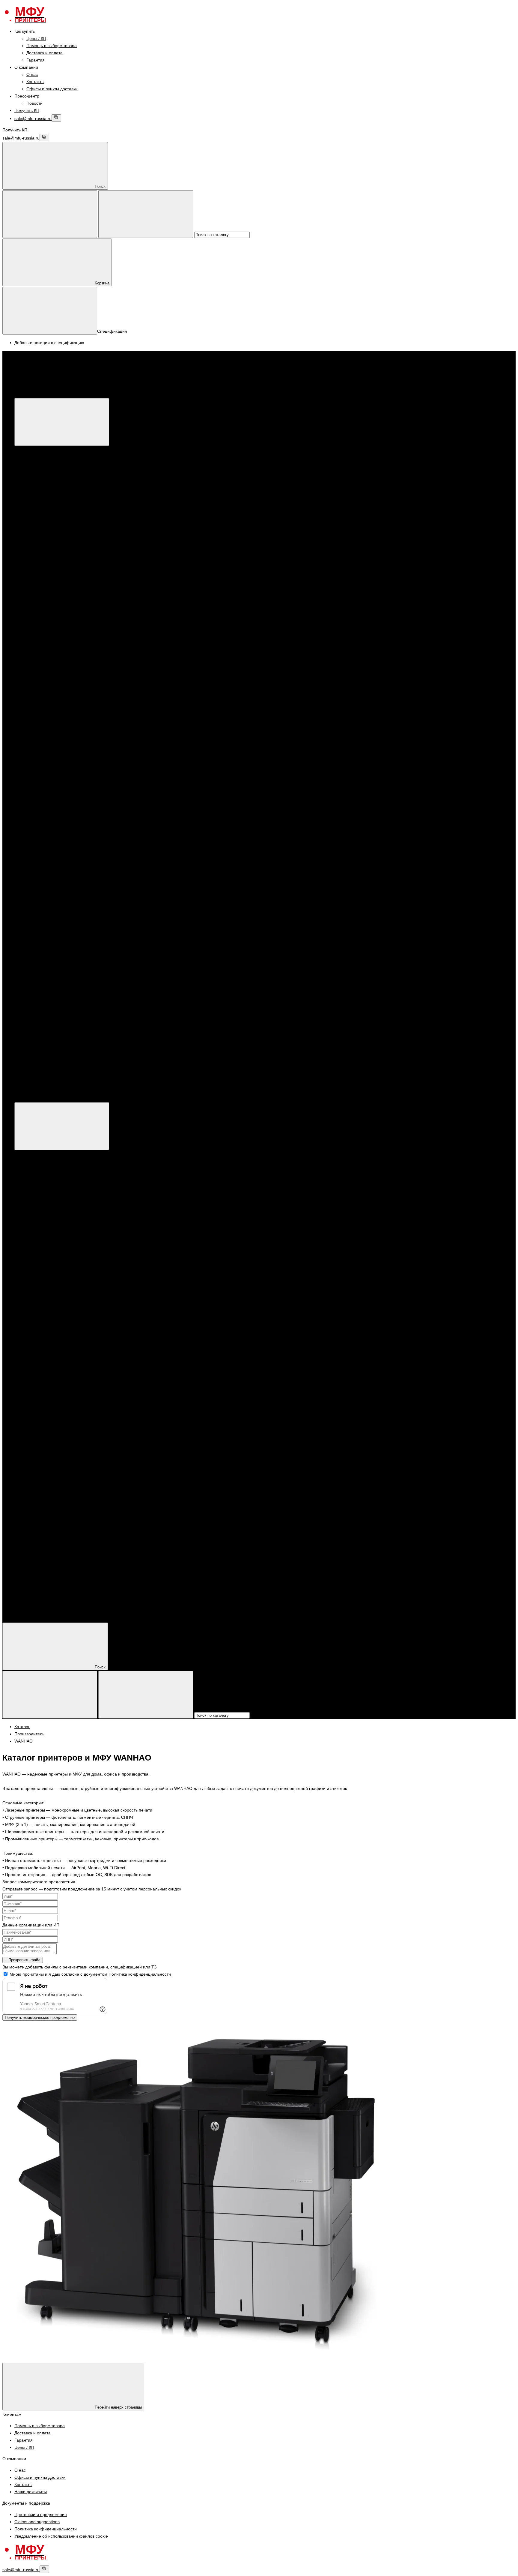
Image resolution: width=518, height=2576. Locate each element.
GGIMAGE (60, 853)
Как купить (25, 31)
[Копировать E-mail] (56, 118)
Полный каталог (121, 1098)
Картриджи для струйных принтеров (74, 752)
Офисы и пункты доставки (52, 89)
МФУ (31, 450)
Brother (45, 515)
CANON (46, 479)
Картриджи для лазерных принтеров (74, 629)
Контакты (35, 82)
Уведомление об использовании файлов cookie (61, 2536)
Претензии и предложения (41, 2514)
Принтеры (36, 536)
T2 (53, 881)
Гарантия (36, 60)
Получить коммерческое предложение (40, 2018)
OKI (54, 788)
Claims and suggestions (37, 2522)
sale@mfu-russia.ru (33, 119)
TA (53, 889)
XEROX (46, 486)
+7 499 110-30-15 (43, 1032)
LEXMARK (60, 781)
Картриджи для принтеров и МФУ (59, 615)
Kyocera (46, 507)
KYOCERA (48, 593)
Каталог (112, 394)
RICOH (57, 716)
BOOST (58, 680)
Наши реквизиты (31, 2492)
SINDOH (58, 709)
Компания (24, 1607)
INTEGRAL (61, 860)
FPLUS (57, 687)
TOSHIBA (60, 795)
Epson (44, 493)
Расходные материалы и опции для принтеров (85, 565)
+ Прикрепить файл (23, 1960)
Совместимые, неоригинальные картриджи (81, 817)
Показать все (51, 529)
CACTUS (59, 831)
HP (41, 471)
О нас (32, 74)
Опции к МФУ (52, 464)
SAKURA (59, 874)
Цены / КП (36, 38)
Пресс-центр (27, 96)
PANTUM (47, 557)
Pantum (46, 500)
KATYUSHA (61, 694)
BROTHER (49, 601)
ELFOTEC (60, 845)
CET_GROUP (63, 838)
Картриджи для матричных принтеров (76, 809)
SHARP (57, 730)
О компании (26, 67)
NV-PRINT (60, 867)
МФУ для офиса (54, 522)
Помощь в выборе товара (52, 46)
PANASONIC (62, 701)
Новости (34, 103)
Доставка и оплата (45, 53)
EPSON (46, 586)
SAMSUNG (61, 723)
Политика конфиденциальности (140, 1974)
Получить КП (27, 110)
